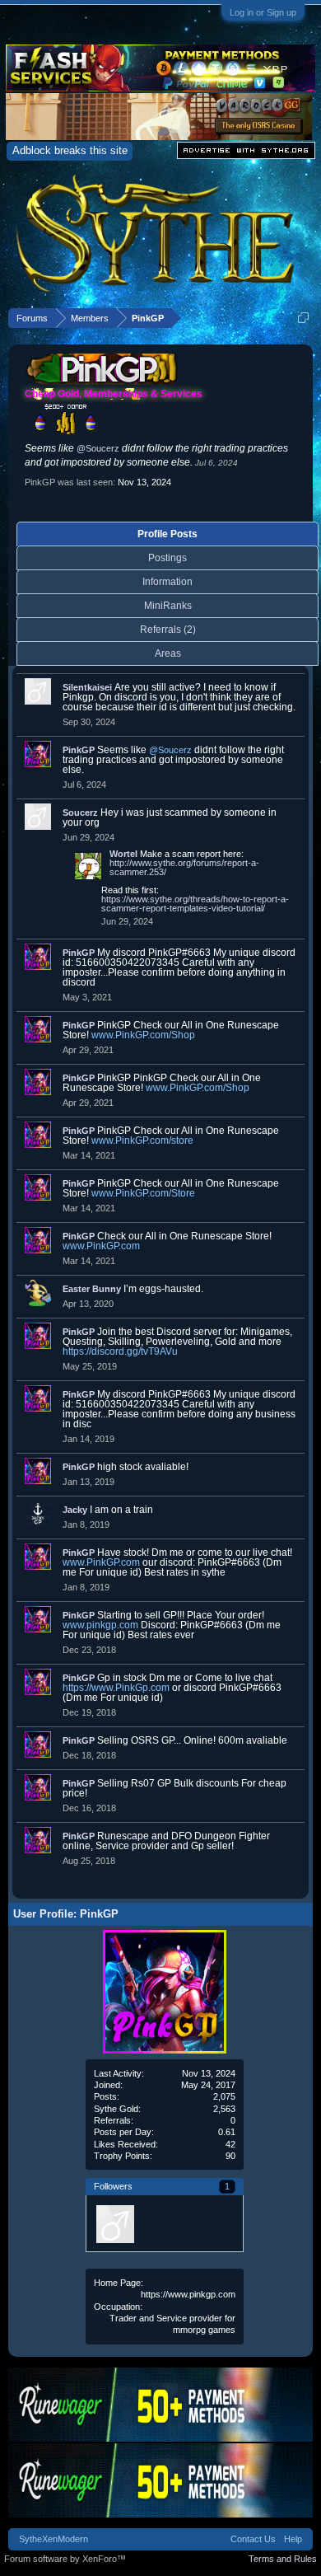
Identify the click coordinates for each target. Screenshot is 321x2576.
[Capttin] (114, 2223)
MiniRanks (168, 606)
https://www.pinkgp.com (188, 2294)
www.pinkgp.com (100, 1625)
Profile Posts (167, 534)
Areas (168, 653)
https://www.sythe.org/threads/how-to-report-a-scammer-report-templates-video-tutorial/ (195, 904)
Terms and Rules (283, 2559)
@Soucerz (98, 448)
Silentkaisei (87, 687)
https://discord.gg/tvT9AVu (120, 1351)
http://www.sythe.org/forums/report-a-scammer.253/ (184, 867)
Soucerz (80, 813)
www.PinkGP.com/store (142, 1140)
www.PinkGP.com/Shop (143, 1035)
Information (167, 582)
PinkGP (79, 750)
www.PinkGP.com (101, 1246)
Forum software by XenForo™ (65, 2559)
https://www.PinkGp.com (116, 1688)
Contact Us (253, 2539)
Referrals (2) (168, 630)
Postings (167, 558)
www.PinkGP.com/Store (143, 1193)
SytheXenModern (53, 2539)
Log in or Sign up (263, 12)
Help (293, 2539)
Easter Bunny (92, 1289)
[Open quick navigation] (303, 318)
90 (230, 2156)
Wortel (123, 854)
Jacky (75, 1510)
